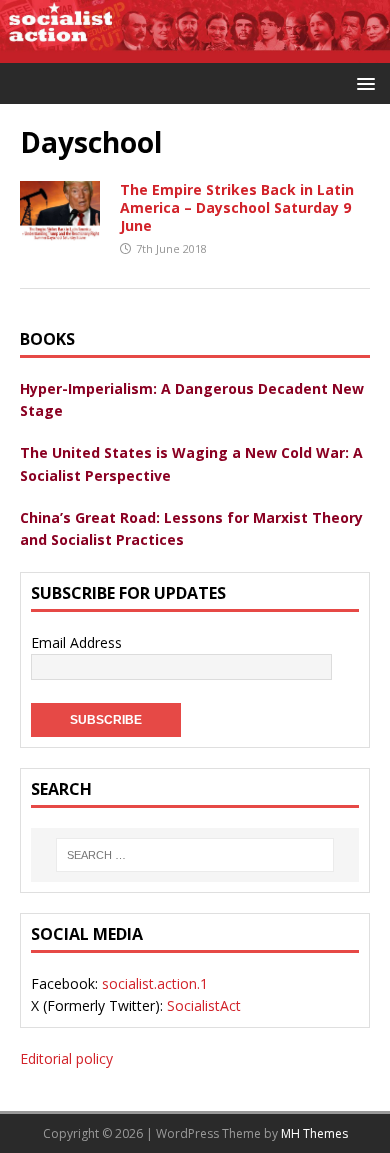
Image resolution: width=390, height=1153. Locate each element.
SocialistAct (204, 1005)
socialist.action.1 (155, 983)
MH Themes (314, 1133)
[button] (362, 82)
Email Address (76, 642)
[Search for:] (195, 855)
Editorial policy (66, 1058)
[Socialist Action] (195, 51)
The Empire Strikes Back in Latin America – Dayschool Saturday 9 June (237, 207)
